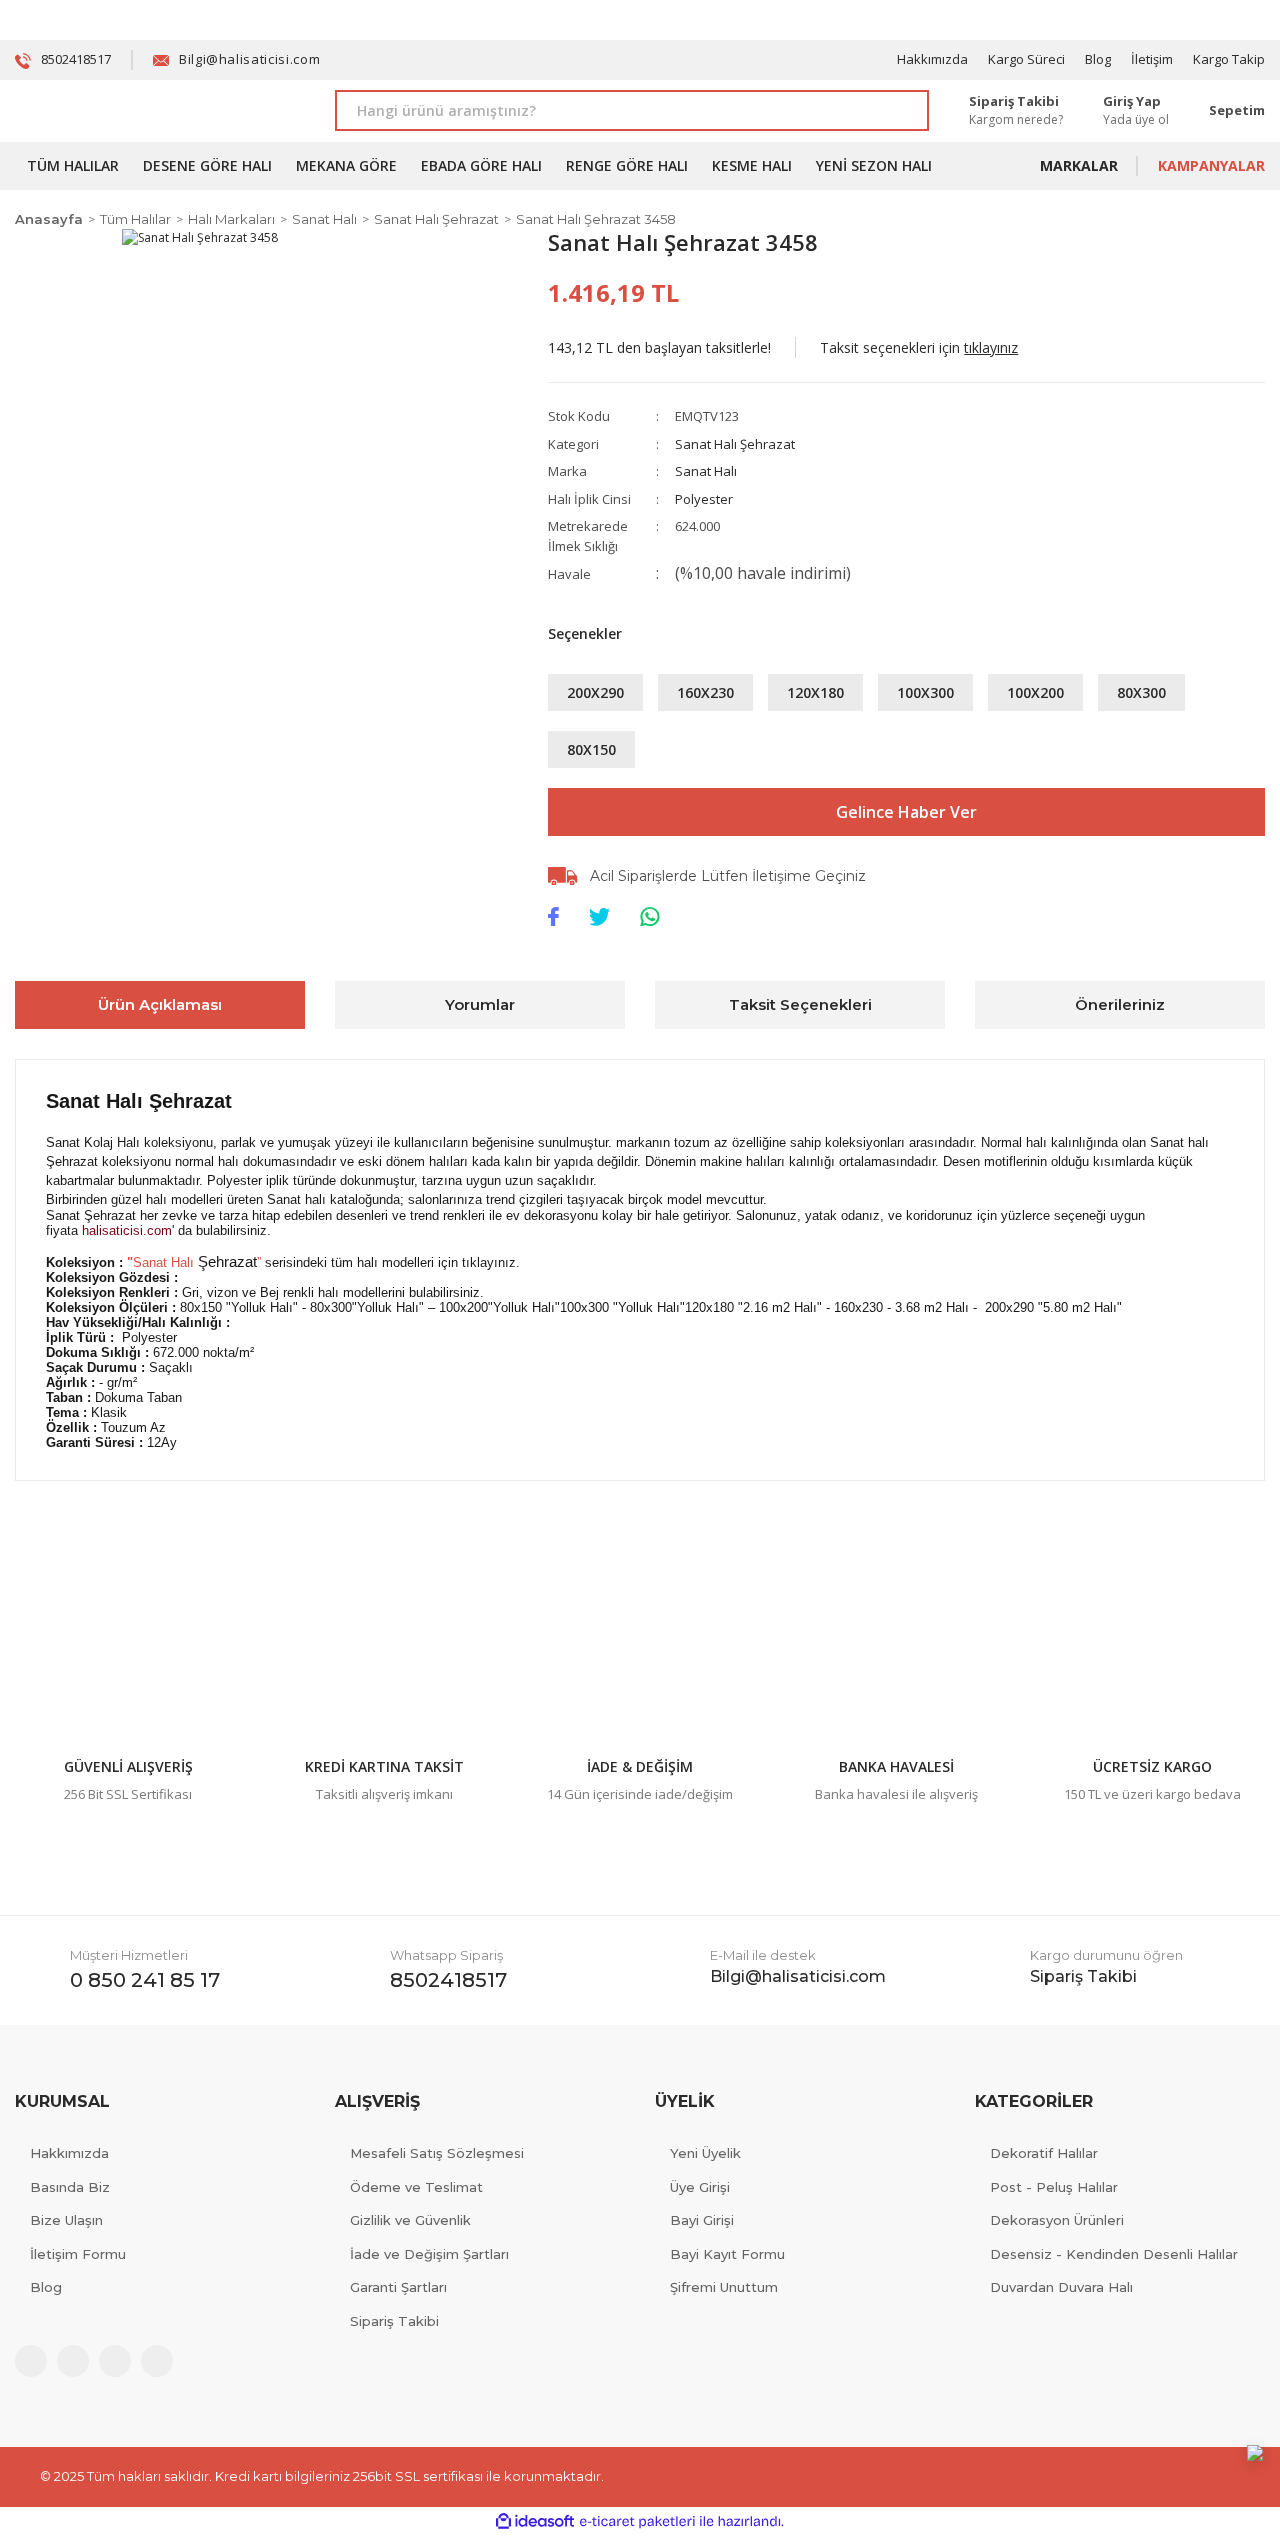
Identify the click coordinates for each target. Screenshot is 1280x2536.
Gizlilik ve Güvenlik (410, 2220)
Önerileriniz (1120, 1004)
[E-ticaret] (637, 2522)
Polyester (704, 499)
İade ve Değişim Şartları (429, 2254)
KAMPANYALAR (1211, 165)
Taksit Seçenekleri (800, 1004)
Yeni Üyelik (705, 2153)
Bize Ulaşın (66, 2220)
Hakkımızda (932, 59)
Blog (1098, 59)
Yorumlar (480, 1004)
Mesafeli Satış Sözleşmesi (437, 2153)
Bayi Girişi (702, 2220)
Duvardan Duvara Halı (1061, 2287)
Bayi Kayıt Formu (727, 2254)
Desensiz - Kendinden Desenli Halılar (1114, 2254)
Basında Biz (70, 2187)
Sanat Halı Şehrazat (735, 444)
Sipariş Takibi (394, 2321)
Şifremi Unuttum (724, 2287)
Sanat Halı (706, 471)
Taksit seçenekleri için (919, 347)
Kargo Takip (1229, 59)
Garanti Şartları (398, 2287)
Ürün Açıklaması (160, 1004)
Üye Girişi (700, 2187)
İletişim (1152, 59)
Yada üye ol (1136, 119)
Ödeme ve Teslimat (416, 2187)
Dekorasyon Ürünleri (1057, 2220)
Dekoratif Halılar (1044, 2153)
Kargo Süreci (1026, 59)
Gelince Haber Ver (906, 812)
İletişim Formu (78, 2254)
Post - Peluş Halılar (1054, 2187)
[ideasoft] (535, 2521)
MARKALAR (1079, 165)
